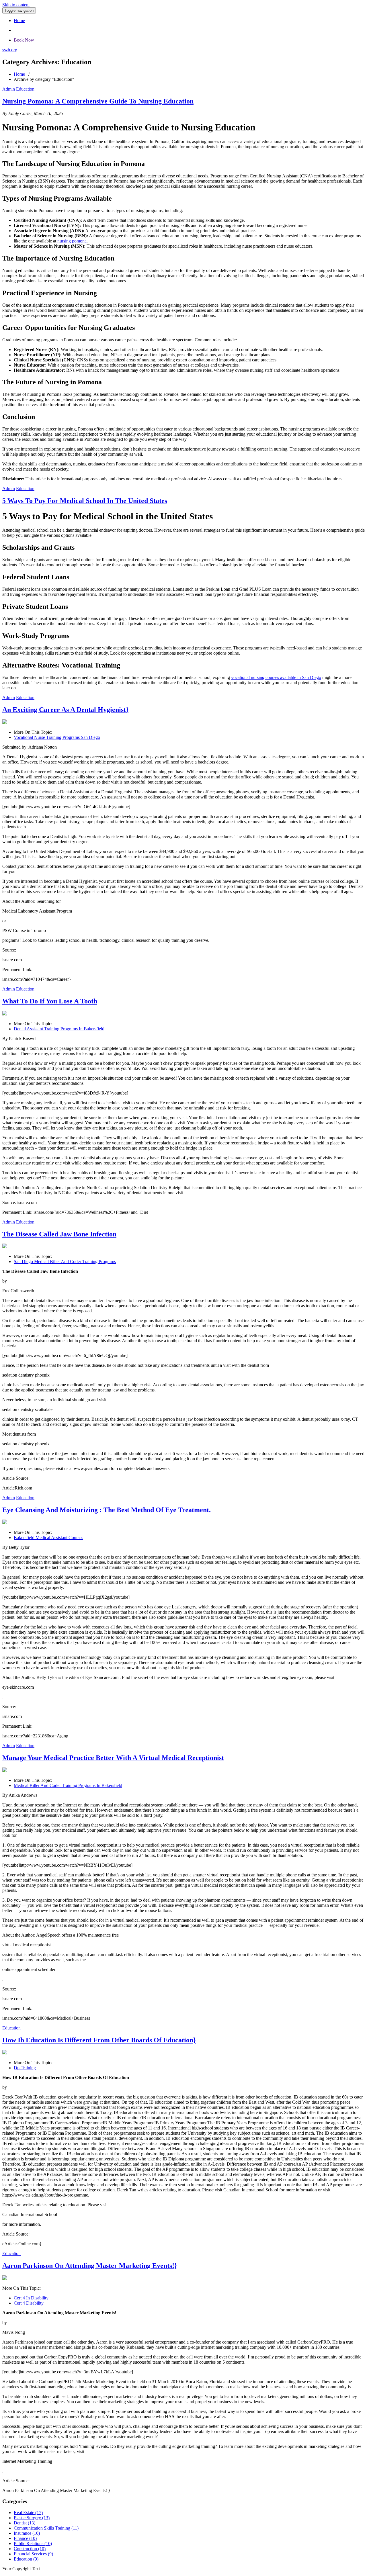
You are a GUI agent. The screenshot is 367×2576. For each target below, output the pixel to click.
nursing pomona (72, 241)
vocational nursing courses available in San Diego (276, 677)
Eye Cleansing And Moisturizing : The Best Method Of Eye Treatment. (107, 1510)
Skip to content (16, 5)
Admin (9, 89)
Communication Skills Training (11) (46, 2528)
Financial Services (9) (33, 2554)
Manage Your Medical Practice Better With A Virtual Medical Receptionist (113, 1758)
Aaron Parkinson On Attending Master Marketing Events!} (90, 2266)
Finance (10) (25, 2538)
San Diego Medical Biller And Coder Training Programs (65, 1261)
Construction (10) (30, 2549)
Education (25, 89)
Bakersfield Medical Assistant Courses (48, 1537)
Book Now (24, 40)
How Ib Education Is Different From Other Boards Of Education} (99, 2040)
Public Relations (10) (33, 2543)
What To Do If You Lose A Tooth (50, 1001)
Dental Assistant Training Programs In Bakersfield (59, 1029)
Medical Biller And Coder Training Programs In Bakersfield (68, 1785)
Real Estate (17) (28, 2513)
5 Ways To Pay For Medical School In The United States (85, 501)
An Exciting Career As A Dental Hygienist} (65, 710)
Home (19, 20)
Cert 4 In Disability (31, 2298)
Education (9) (26, 2559)
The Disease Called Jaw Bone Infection (59, 1234)
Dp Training (25, 2068)
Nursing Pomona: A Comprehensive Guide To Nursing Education (98, 101)
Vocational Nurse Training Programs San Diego (57, 737)
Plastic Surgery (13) (32, 2518)
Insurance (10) (27, 2533)
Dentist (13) (25, 2523)
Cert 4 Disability (29, 2303)
